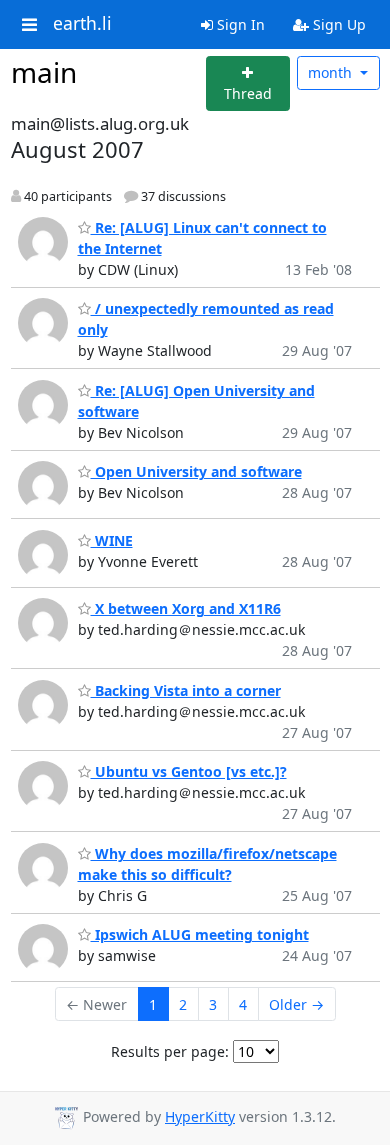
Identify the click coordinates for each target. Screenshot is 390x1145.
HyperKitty (200, 1116)
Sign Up (337, 24)
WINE (112, 540)
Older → (296, 1004)
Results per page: (170, 1051)
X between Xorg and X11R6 (186, 608)
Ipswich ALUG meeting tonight (200, 934)
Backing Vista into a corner (186, 690)
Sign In (239, 24)
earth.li (82, 24)
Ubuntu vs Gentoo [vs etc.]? (189, 771)
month (332, 72)
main (44, 72)
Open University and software (196, 471)
